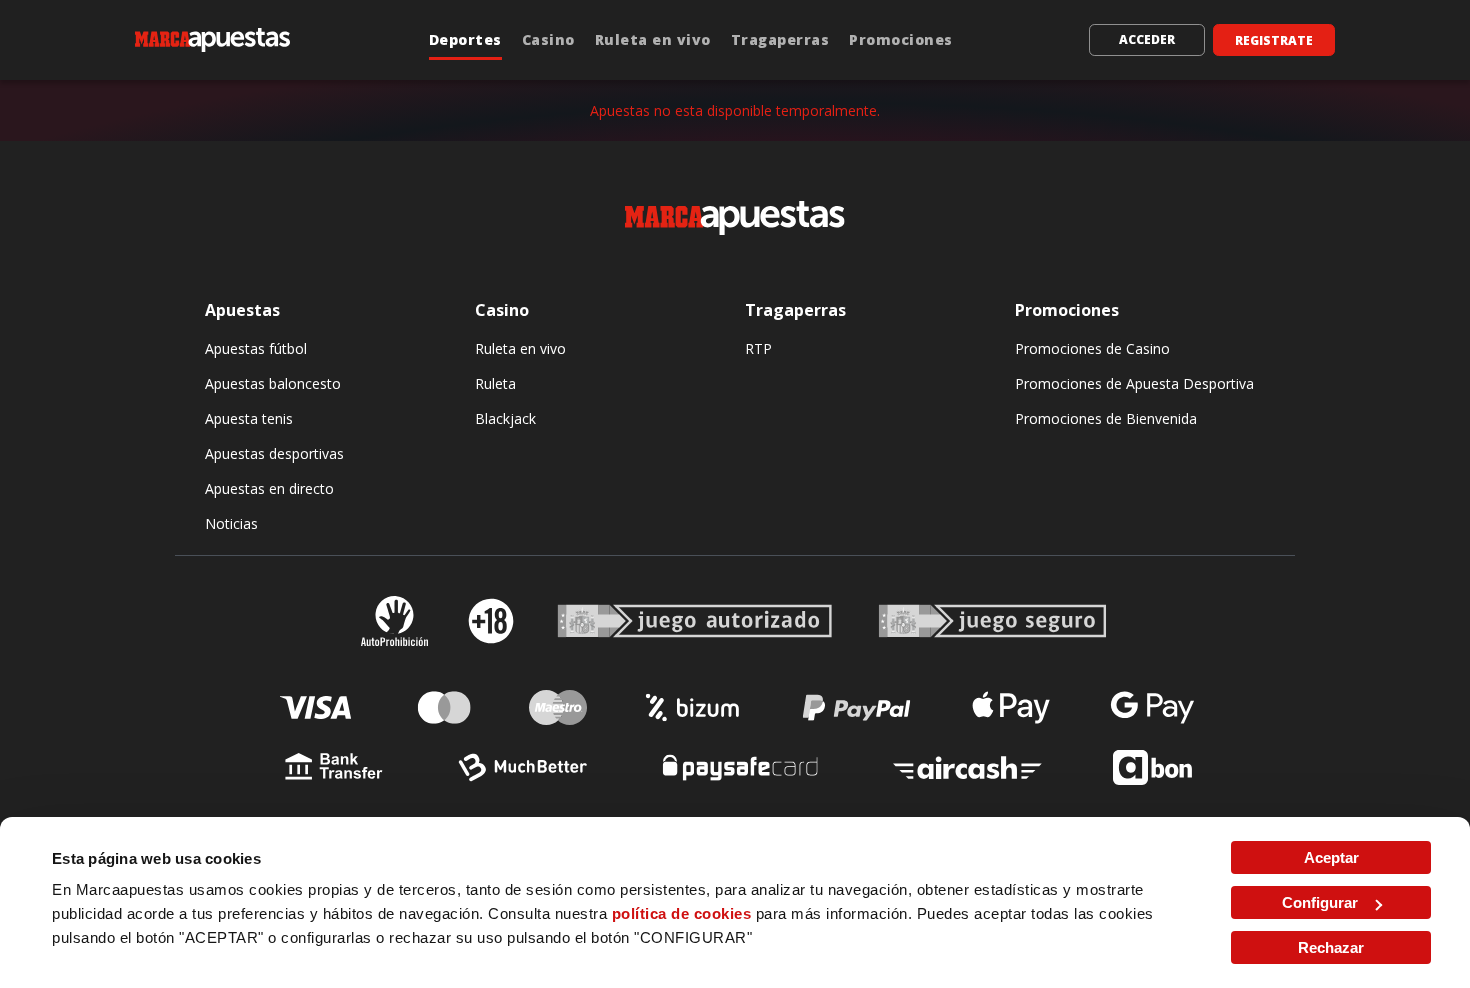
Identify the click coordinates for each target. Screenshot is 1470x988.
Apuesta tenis (249, 418)
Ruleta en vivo (653, 39)
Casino (548, 39)
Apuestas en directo (269, 488)
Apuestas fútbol (256, 348)
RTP (758, 348)
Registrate (1274, 40)
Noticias (231, 523)
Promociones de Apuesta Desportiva (1134, 383)
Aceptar (1331, 857)
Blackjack (505, 418)
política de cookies (682, 913)
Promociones (901, 39)
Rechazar (1331, 947)
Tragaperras (780, 39)
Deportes (465, 39)
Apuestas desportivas (274, 453)
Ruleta (495, 383)
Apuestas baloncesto (273, 383)
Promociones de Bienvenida (1106, 418)
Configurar (1320, 902)
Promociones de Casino (1092, 348)
